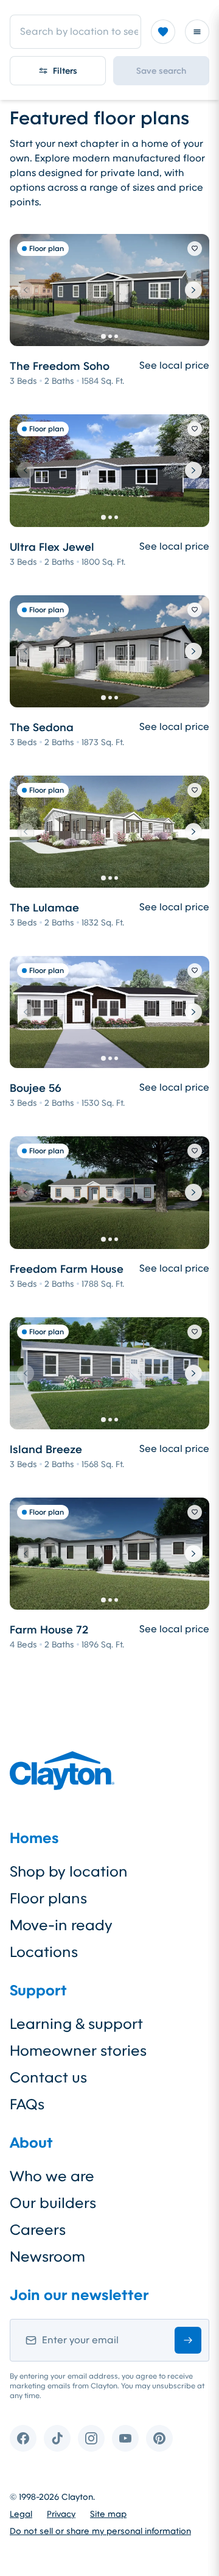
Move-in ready (61, 1925)
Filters (65, 71)
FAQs (27, 2104)
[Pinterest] (159, 2438)
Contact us (48, 2078)
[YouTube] (125, 2438)
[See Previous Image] (26, 290)
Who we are (52, 2176)
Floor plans (48, 1898)
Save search (161, 71)
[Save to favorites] (195, 249)
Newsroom (47, 2257)
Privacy (61, 2514)
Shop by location (69, 1872)
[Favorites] (163, 32)
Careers (38, 2230)
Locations (44, 1952)
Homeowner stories (78, 2051)
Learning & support (76, 2024)
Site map (108, 2514)
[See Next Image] (193, 290)
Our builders (53, 2203)
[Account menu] (197, 32)
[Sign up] (188, 2340)
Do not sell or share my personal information (100, 2531)
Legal (21, 2514)
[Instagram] (91, 2438)
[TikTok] (57, 2438)
